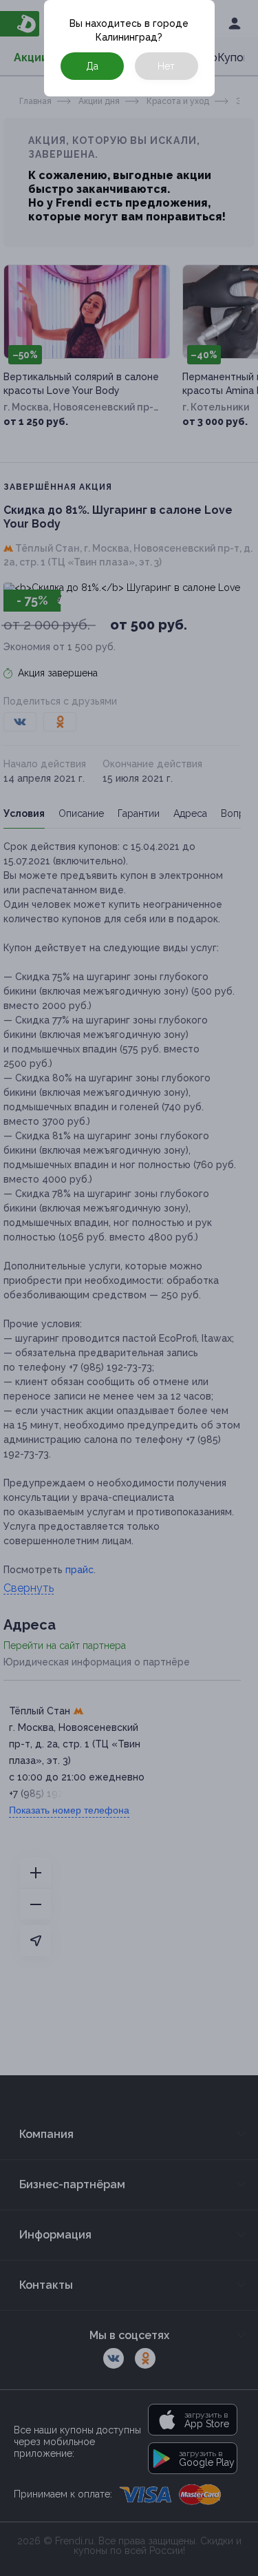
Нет (166, 66)
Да (92, 66)
